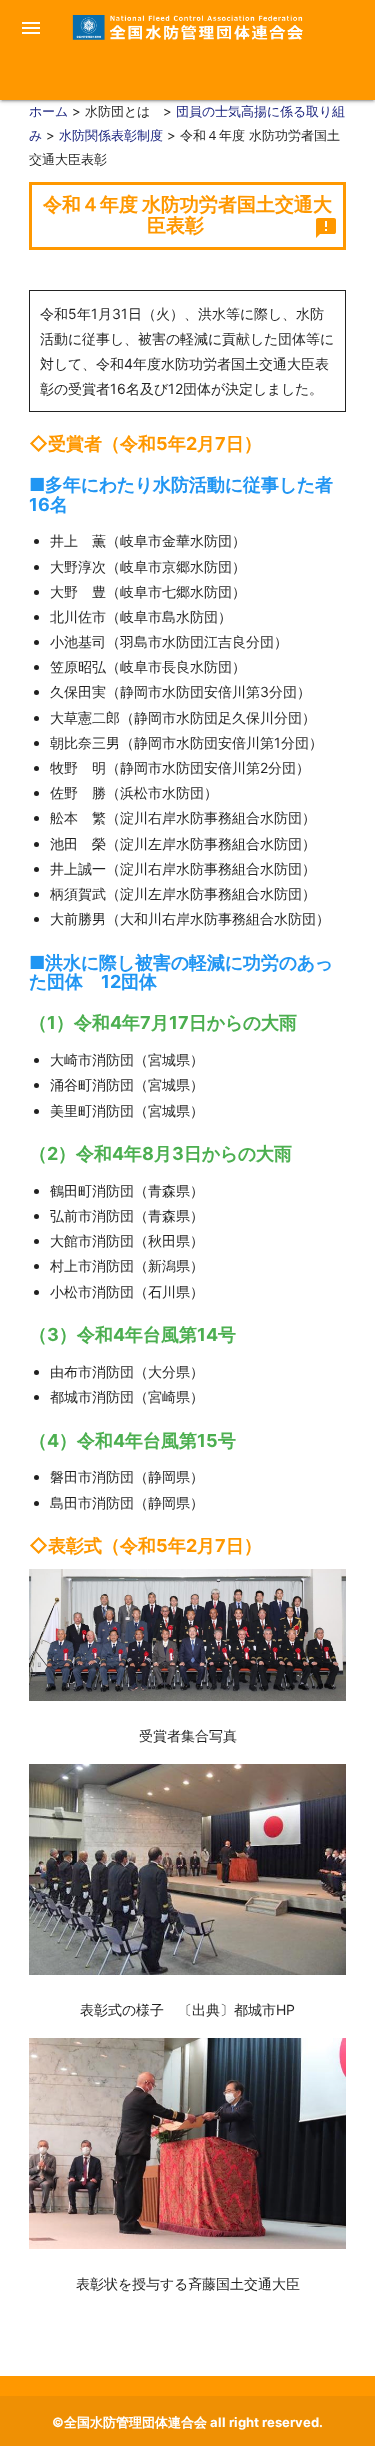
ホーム (48, 111)
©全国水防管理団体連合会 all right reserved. (187, 2422)
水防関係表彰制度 (111, 135)
